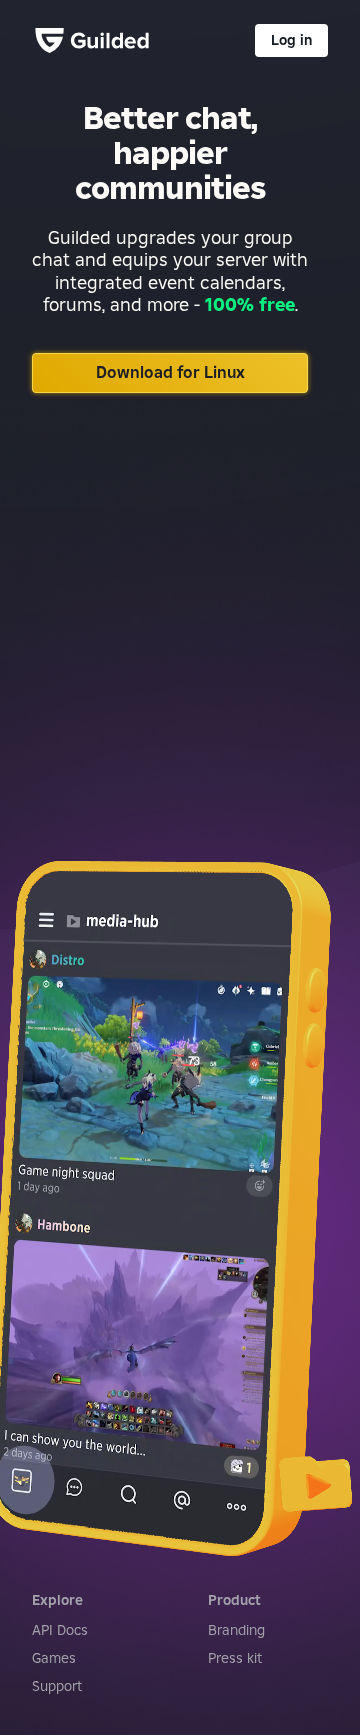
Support (57, 1686)
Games (54, 1658)
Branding (236, 1630)
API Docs (60, 1630)
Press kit (235, 1658)
